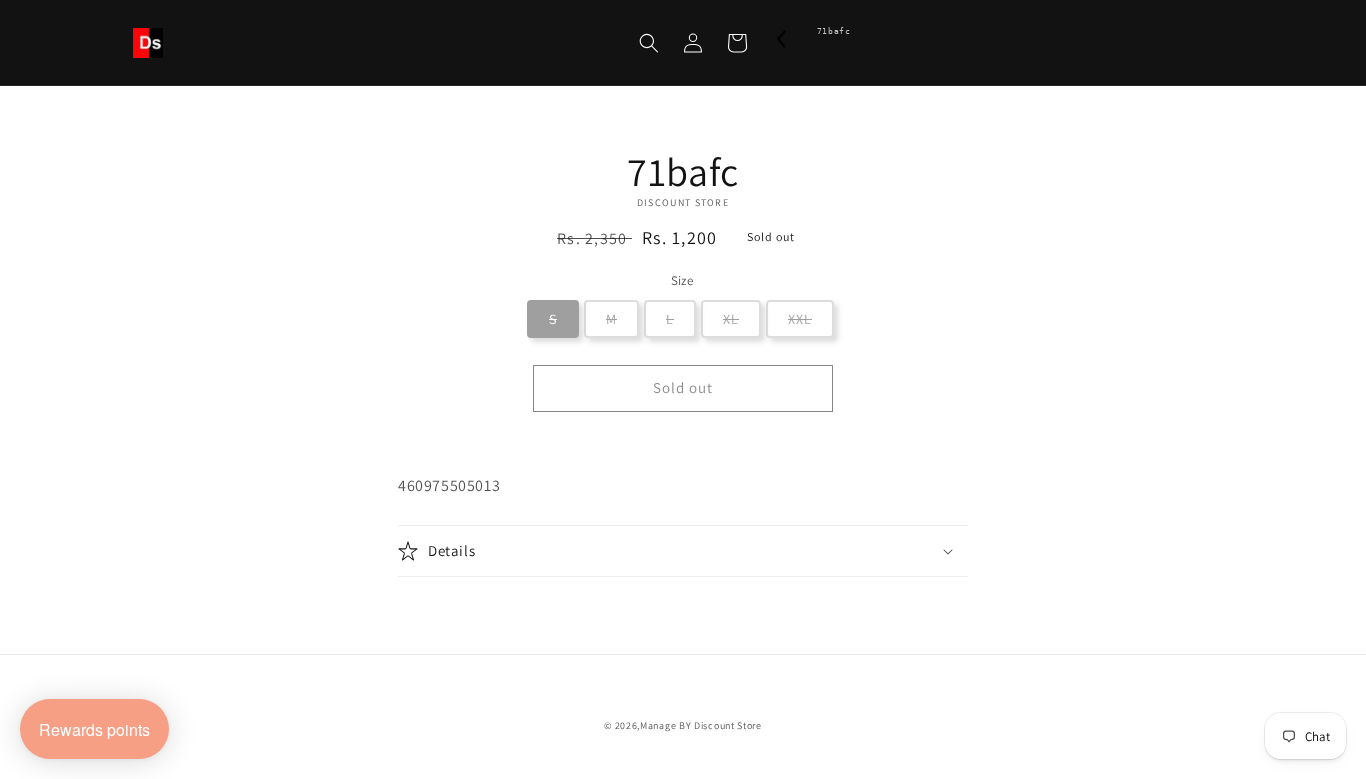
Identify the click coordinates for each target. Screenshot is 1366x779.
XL (731, 319)
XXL (800, 319)
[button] (649, 43)
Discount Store (728, 725)
